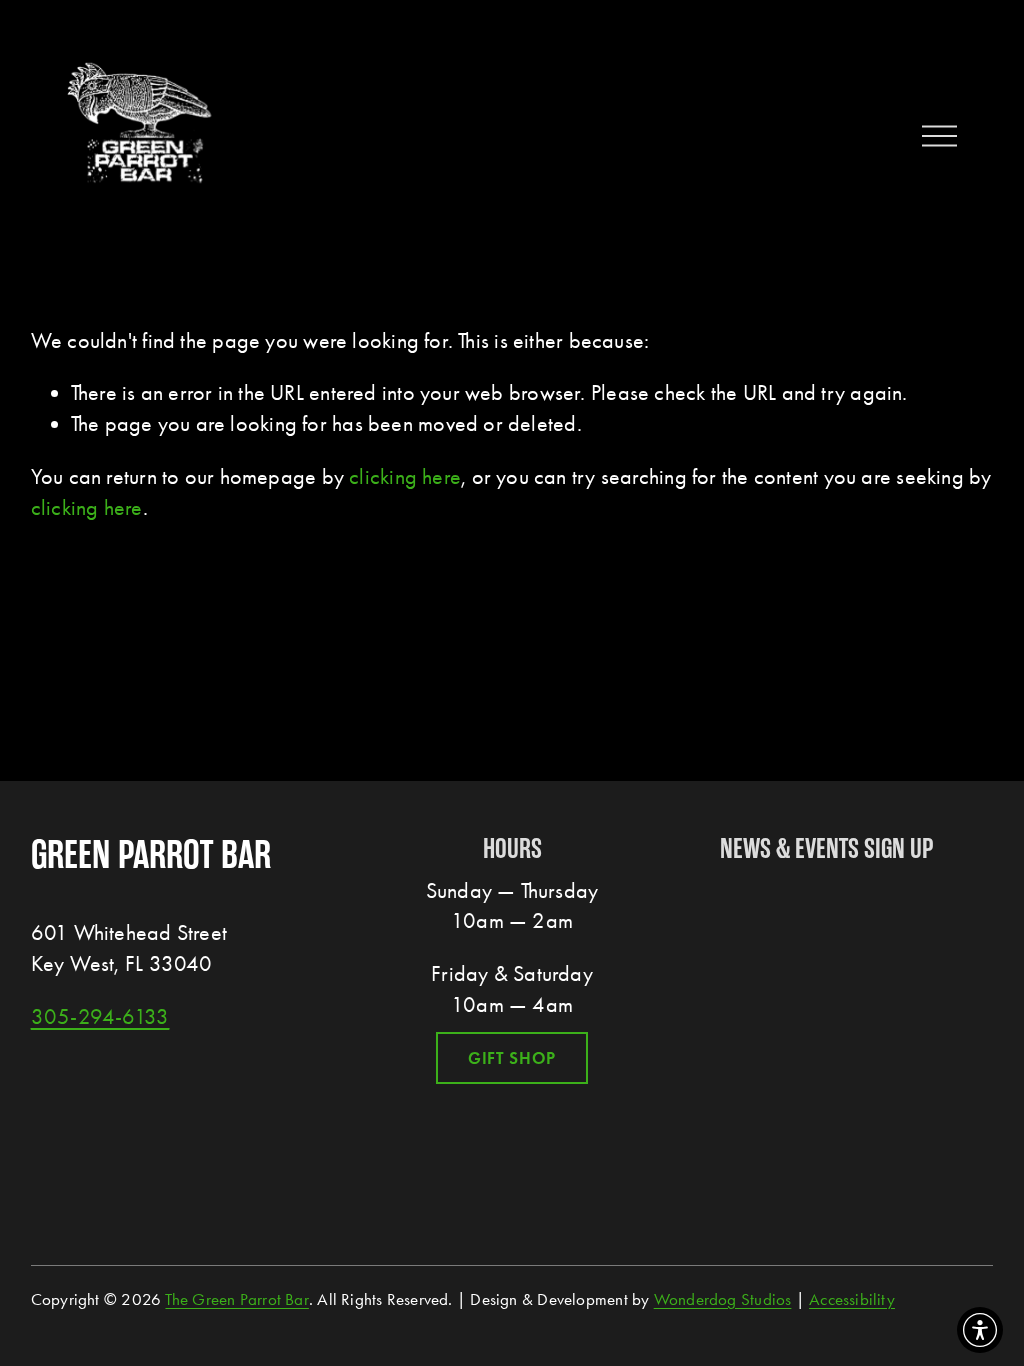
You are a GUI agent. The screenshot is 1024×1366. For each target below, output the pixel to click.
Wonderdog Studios (723, 1299)
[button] (980, 1330)
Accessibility (852, 1299)
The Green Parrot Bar (236, 1299)
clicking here (405, 477)
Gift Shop (512, 1058)
